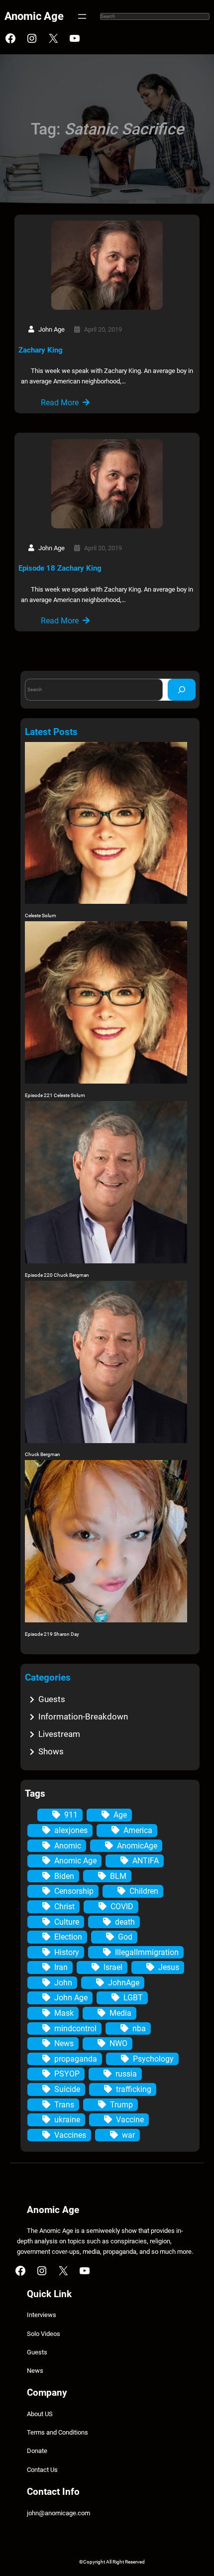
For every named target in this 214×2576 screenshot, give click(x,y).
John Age (71, 1998)
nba (139, 2028)
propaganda (76, 2059)
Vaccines (70, 2135)
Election (68, 1937)
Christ (64, 1906)
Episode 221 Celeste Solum (55, 1095)
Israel (113, 1967)
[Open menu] (82, 16)
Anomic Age (34, 16)
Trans (64, 2105)
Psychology (153, 2059)
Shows (51, 1751)
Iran (61, 1967)
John (63, 1983)
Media (120, 2013)
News (64, 2043)
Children (144, 1891)
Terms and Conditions (57, 2432)
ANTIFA (146, 1861)
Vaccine (130, 2120)
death (125, 1922)
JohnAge (124, 1983)
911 (71, 1815)
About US (40, 2414)
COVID (122, 1906)
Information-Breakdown (83, 1717)
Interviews (42, 2315)
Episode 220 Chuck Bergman (57, 1275)
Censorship (74, 1891)
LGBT (133, 1998)
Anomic (68, 1846)
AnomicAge (137, 1846)
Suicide (67, 2089)
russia (126, 2074)
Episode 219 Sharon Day (52, 1634)
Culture (67, 1922)
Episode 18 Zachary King (60, 568)
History (67, 1952)
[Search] (182, 689)
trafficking (134, 2089)
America (138, 1830)
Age (120, 1815)
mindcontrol (75, 2028)
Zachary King (41, 350)
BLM (118, 1876)
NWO (118, 2043)
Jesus (169, 1967)
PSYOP (67, 2074)
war (128, 2135)
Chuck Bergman (43, 1454)
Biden (64, 1876)
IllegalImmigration (147, 1952)
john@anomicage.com (58, 2513)
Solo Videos (44, 2334)
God (125, 1937)
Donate (37, 2451)
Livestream (59, 1734)
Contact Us (42, 2470)
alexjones (71, 1830)
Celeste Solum (41, 916)
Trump (121, 2105)
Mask (64, 2013)
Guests (52, 1699)
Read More (60, 403)
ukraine (67, 2120)
